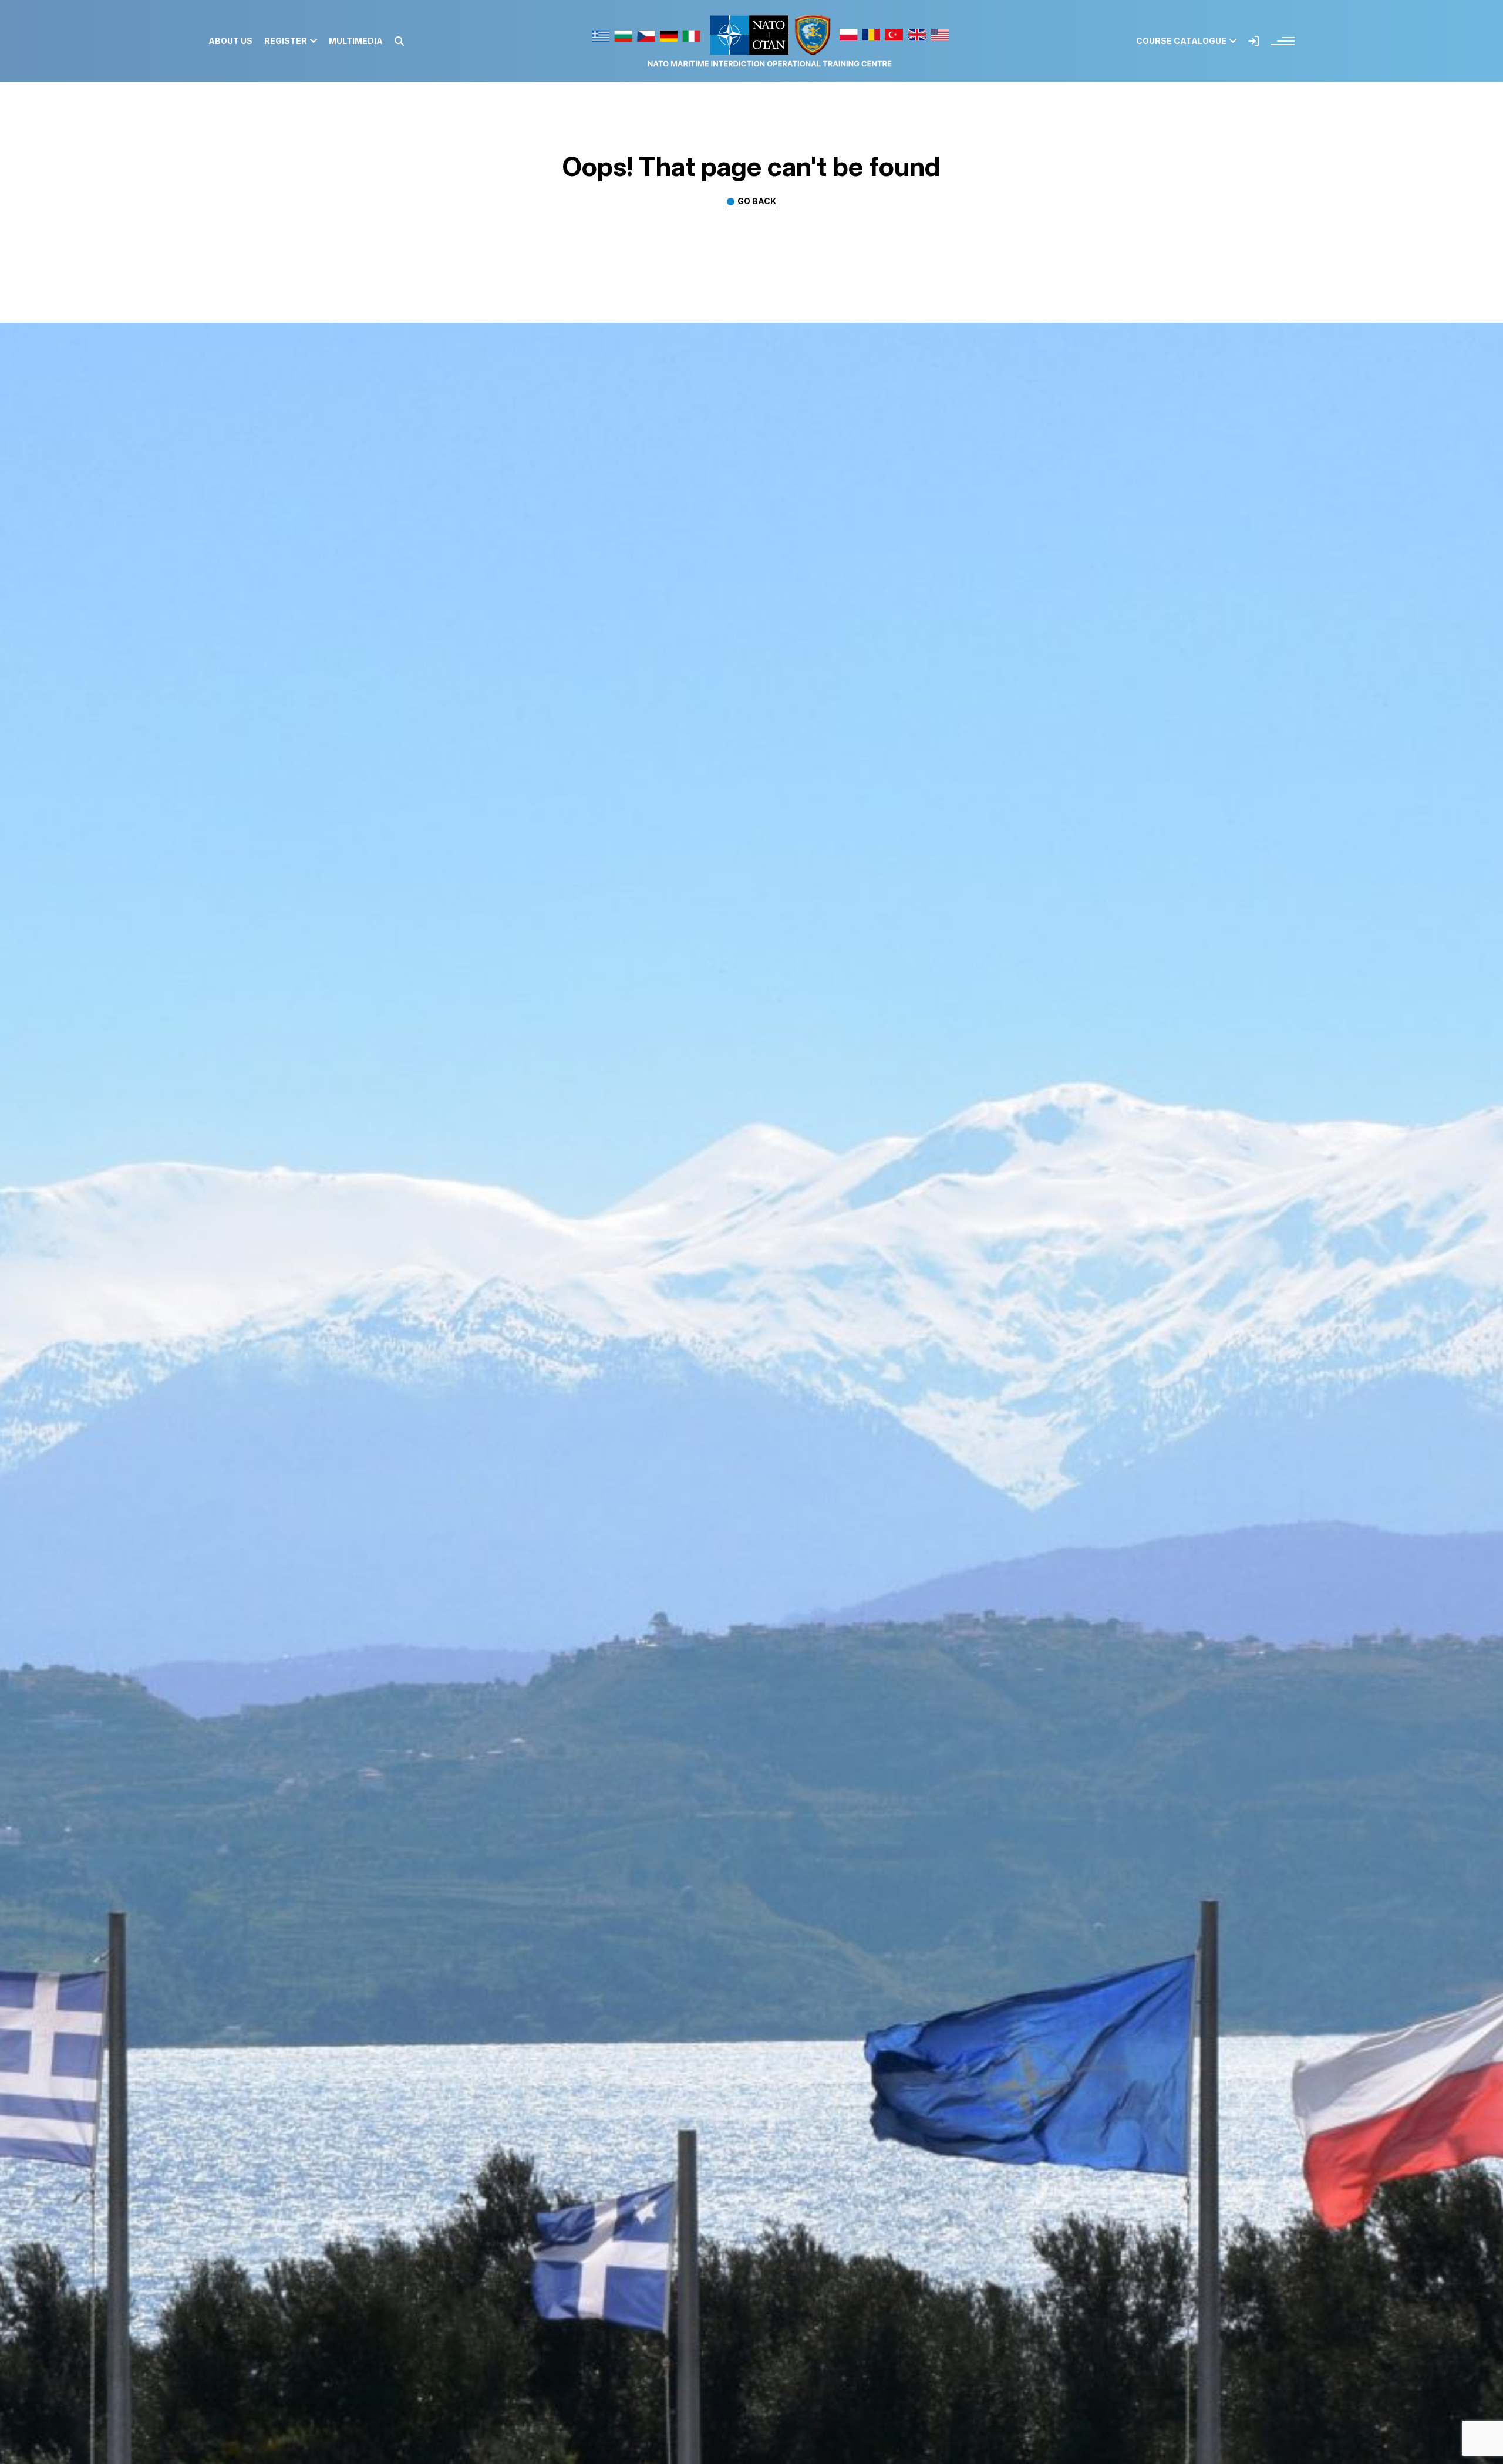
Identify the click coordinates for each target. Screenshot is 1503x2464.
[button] (399, 41)
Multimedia (356, 41)
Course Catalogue (1181, 41)
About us (230, 41)
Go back (757, 202)
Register (286, 41)
